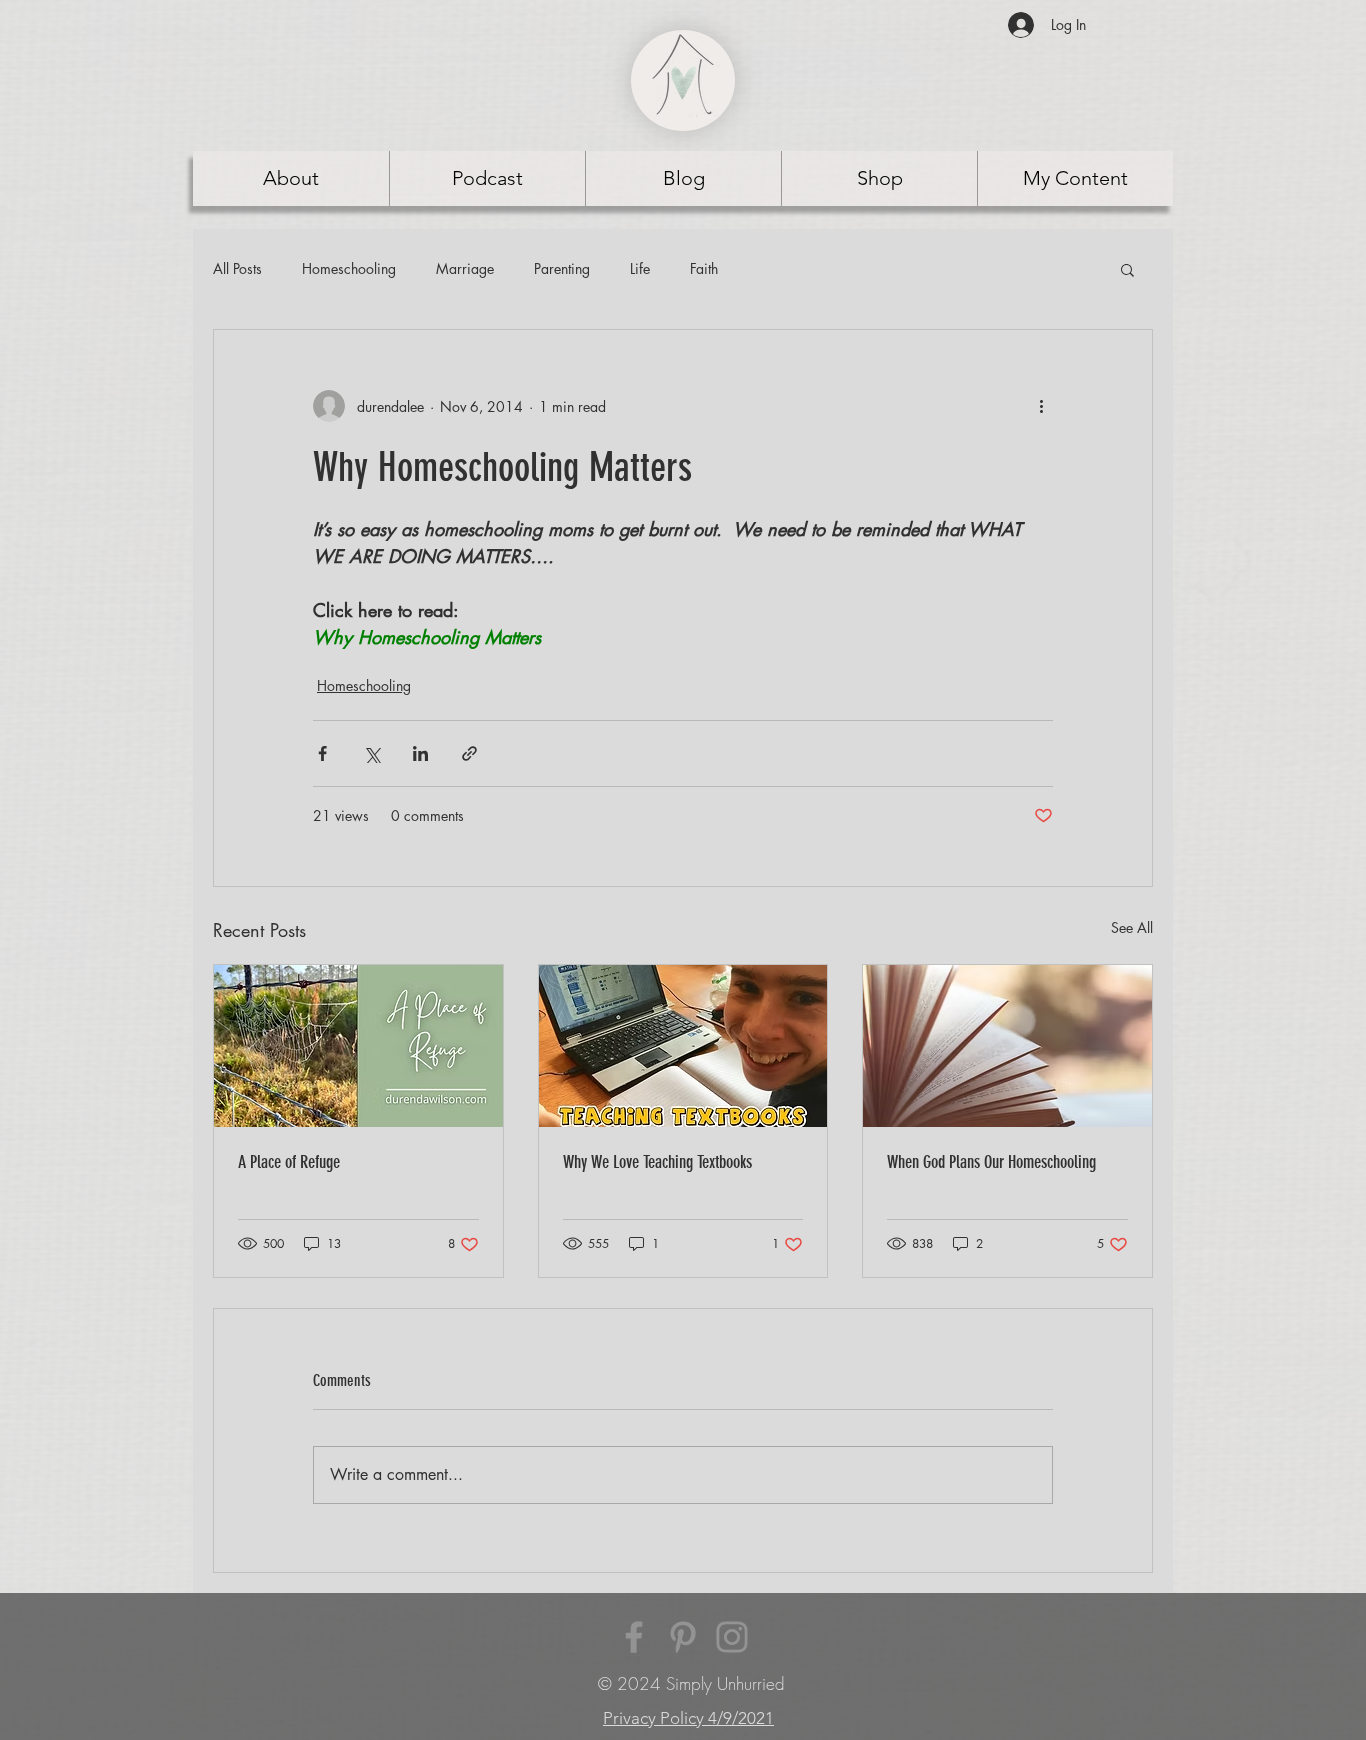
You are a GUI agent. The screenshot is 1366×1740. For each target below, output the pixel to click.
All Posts (237, 268)
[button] (1127, 269)
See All (1132, 927)
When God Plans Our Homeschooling (991, 1162)
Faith (704, 268)
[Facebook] (634, 1637)
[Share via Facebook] (322, 753)
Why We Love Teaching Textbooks (657, 1162)
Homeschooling (349, 268)
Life (640, 268)
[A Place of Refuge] (358, 1046)
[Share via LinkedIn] (420, 753)
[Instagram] (732, 1637)
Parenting (562, 268)
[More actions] (1041, 406)
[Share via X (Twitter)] (371, 753)
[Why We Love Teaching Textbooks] (683, 1046)
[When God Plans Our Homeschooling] (1007, 1046)
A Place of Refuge (289, 1162)
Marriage (465, 268)
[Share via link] (469, 753)
